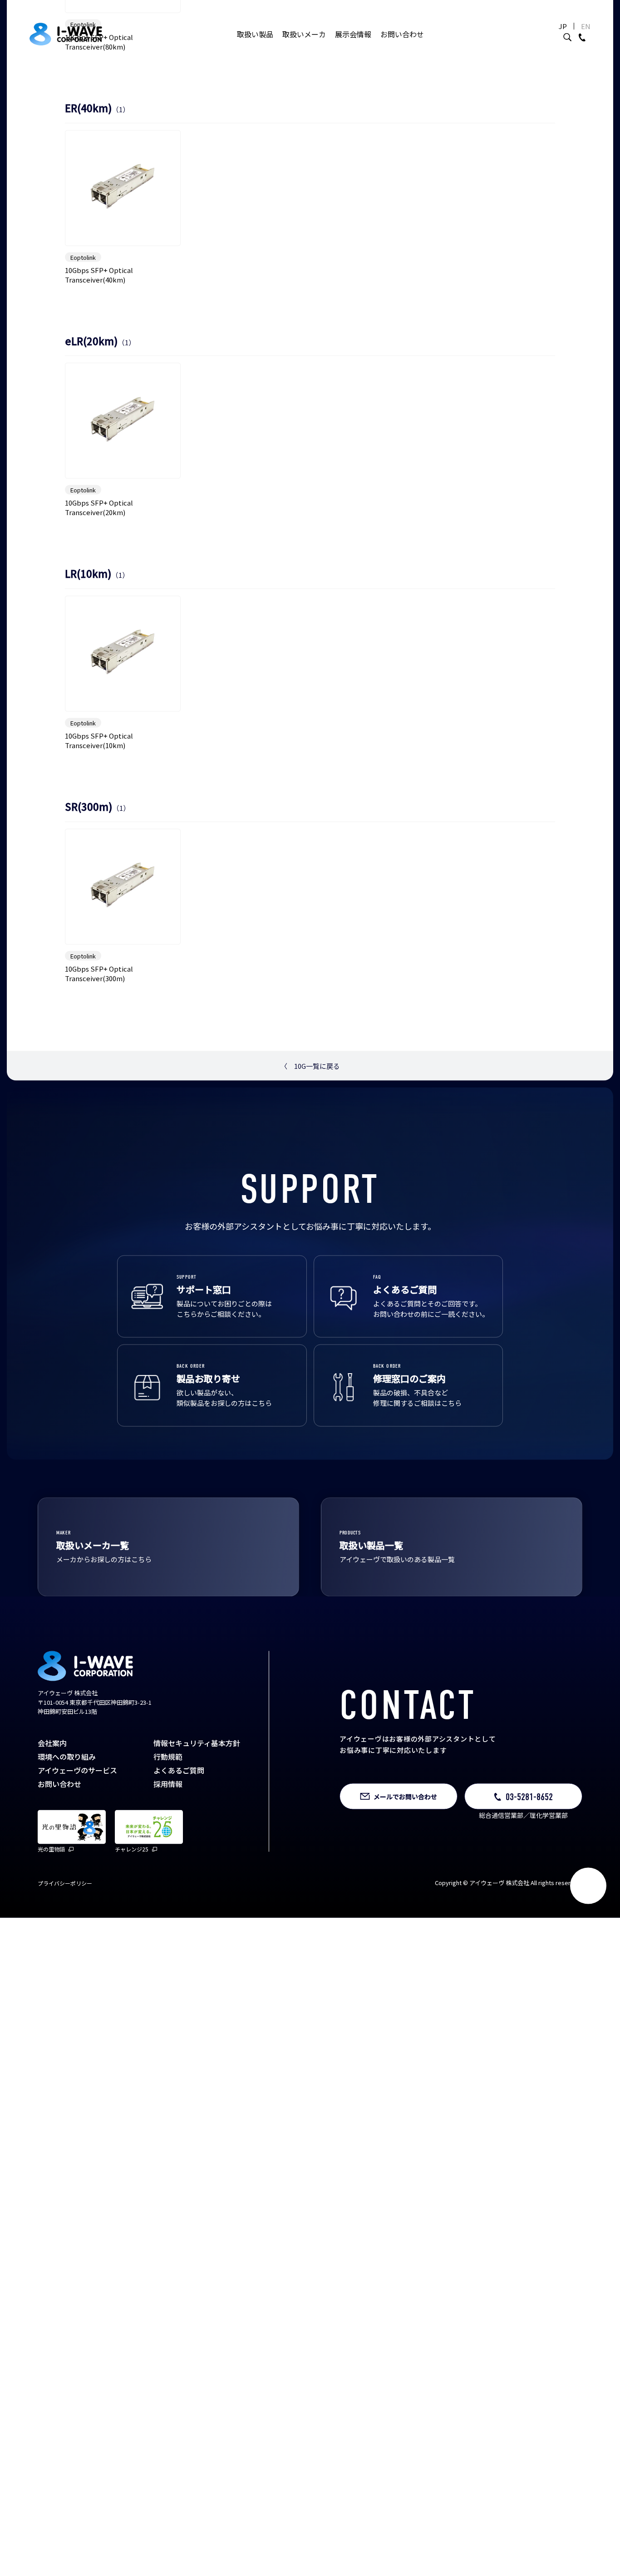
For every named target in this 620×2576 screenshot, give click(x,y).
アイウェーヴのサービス (77, 1957)
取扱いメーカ (304, 34)
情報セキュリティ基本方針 (197, 1930)
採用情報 (168, 1970)
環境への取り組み (67, 1943)
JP (563, 26)
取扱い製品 (255, 34)
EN (586, 26)
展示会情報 (353, 34)
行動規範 (168, 1943)
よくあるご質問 (179, 1957)
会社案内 (52, 1930)
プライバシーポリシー (65, 2070)
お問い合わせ (402, 34)
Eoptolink (83, 211)
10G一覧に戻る (310, 1252)
